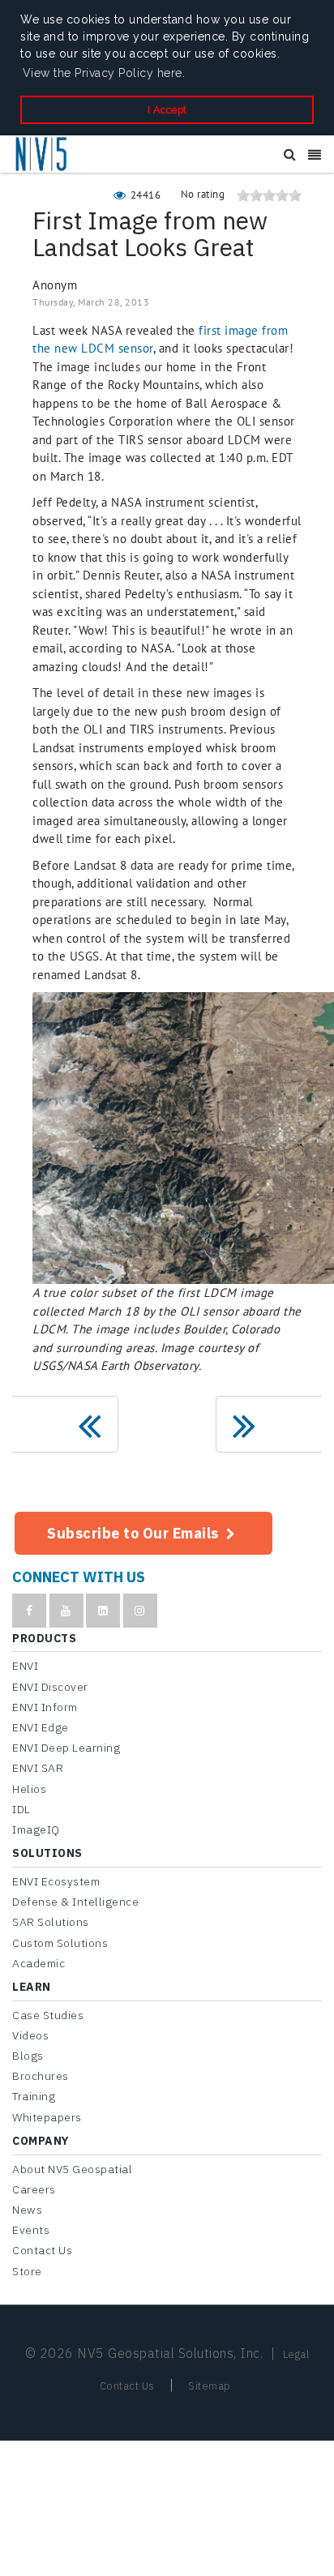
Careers (34, 2189)
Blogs (28, 2056)
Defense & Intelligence (75, 1902)
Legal (296, 2354)
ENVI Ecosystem (56, 1881)
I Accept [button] (167, 110)
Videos (30, 2035)
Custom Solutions (60, 1943)
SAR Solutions (51, 1922)
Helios (29, 1789)
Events (31, 2230)
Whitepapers (47, 2117)
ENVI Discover (50, 1687)
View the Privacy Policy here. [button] (104, 73)
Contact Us (42, 2250)
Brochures (41, 2076)
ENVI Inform (45, 1707)
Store (27, 2271)
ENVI (25, 1666)
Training (34, 2096)
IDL (21, 1809)
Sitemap (210, 2386)
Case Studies (48, 2015)
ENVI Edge (41, 1727)
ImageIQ (36, 1829)
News (27, 2210)
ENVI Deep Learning (66, 1748)
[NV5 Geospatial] (42, 155)
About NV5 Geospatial (72, 2169)
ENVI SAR (38, 1768)
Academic (39, 1963)
